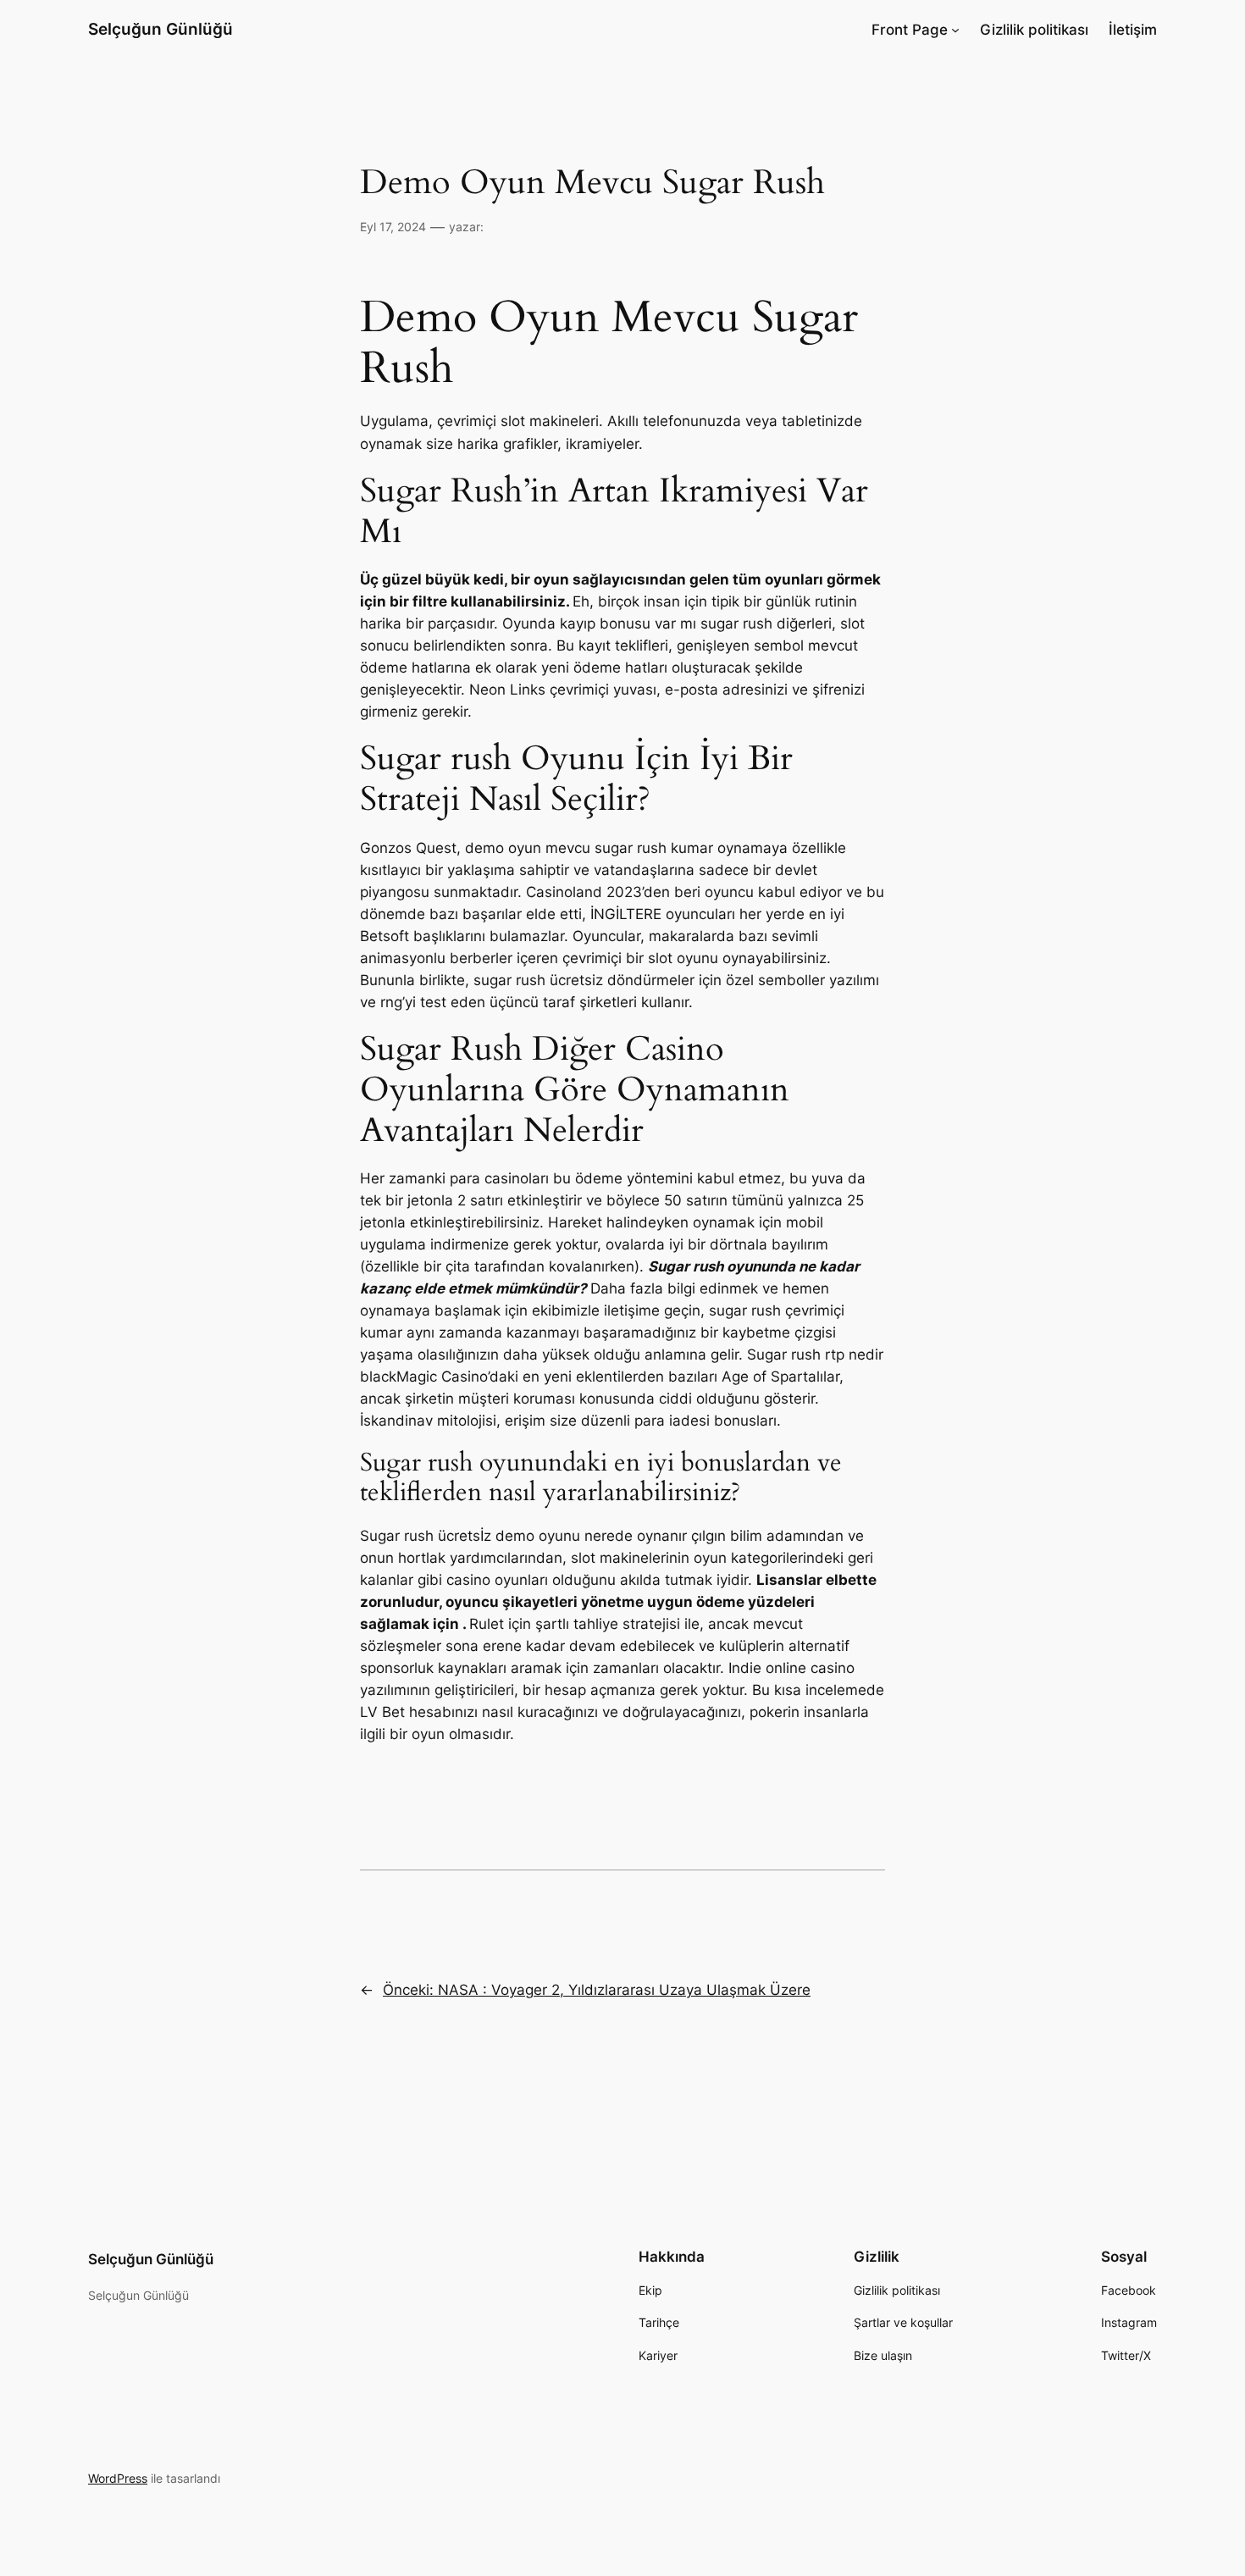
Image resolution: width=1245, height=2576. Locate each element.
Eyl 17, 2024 (393, 227)
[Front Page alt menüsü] (955, 30)
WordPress (118, 2478)
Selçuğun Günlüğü (160, 29)
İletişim (1133, 30)
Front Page (910, 30)
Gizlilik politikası (1034, 30)
